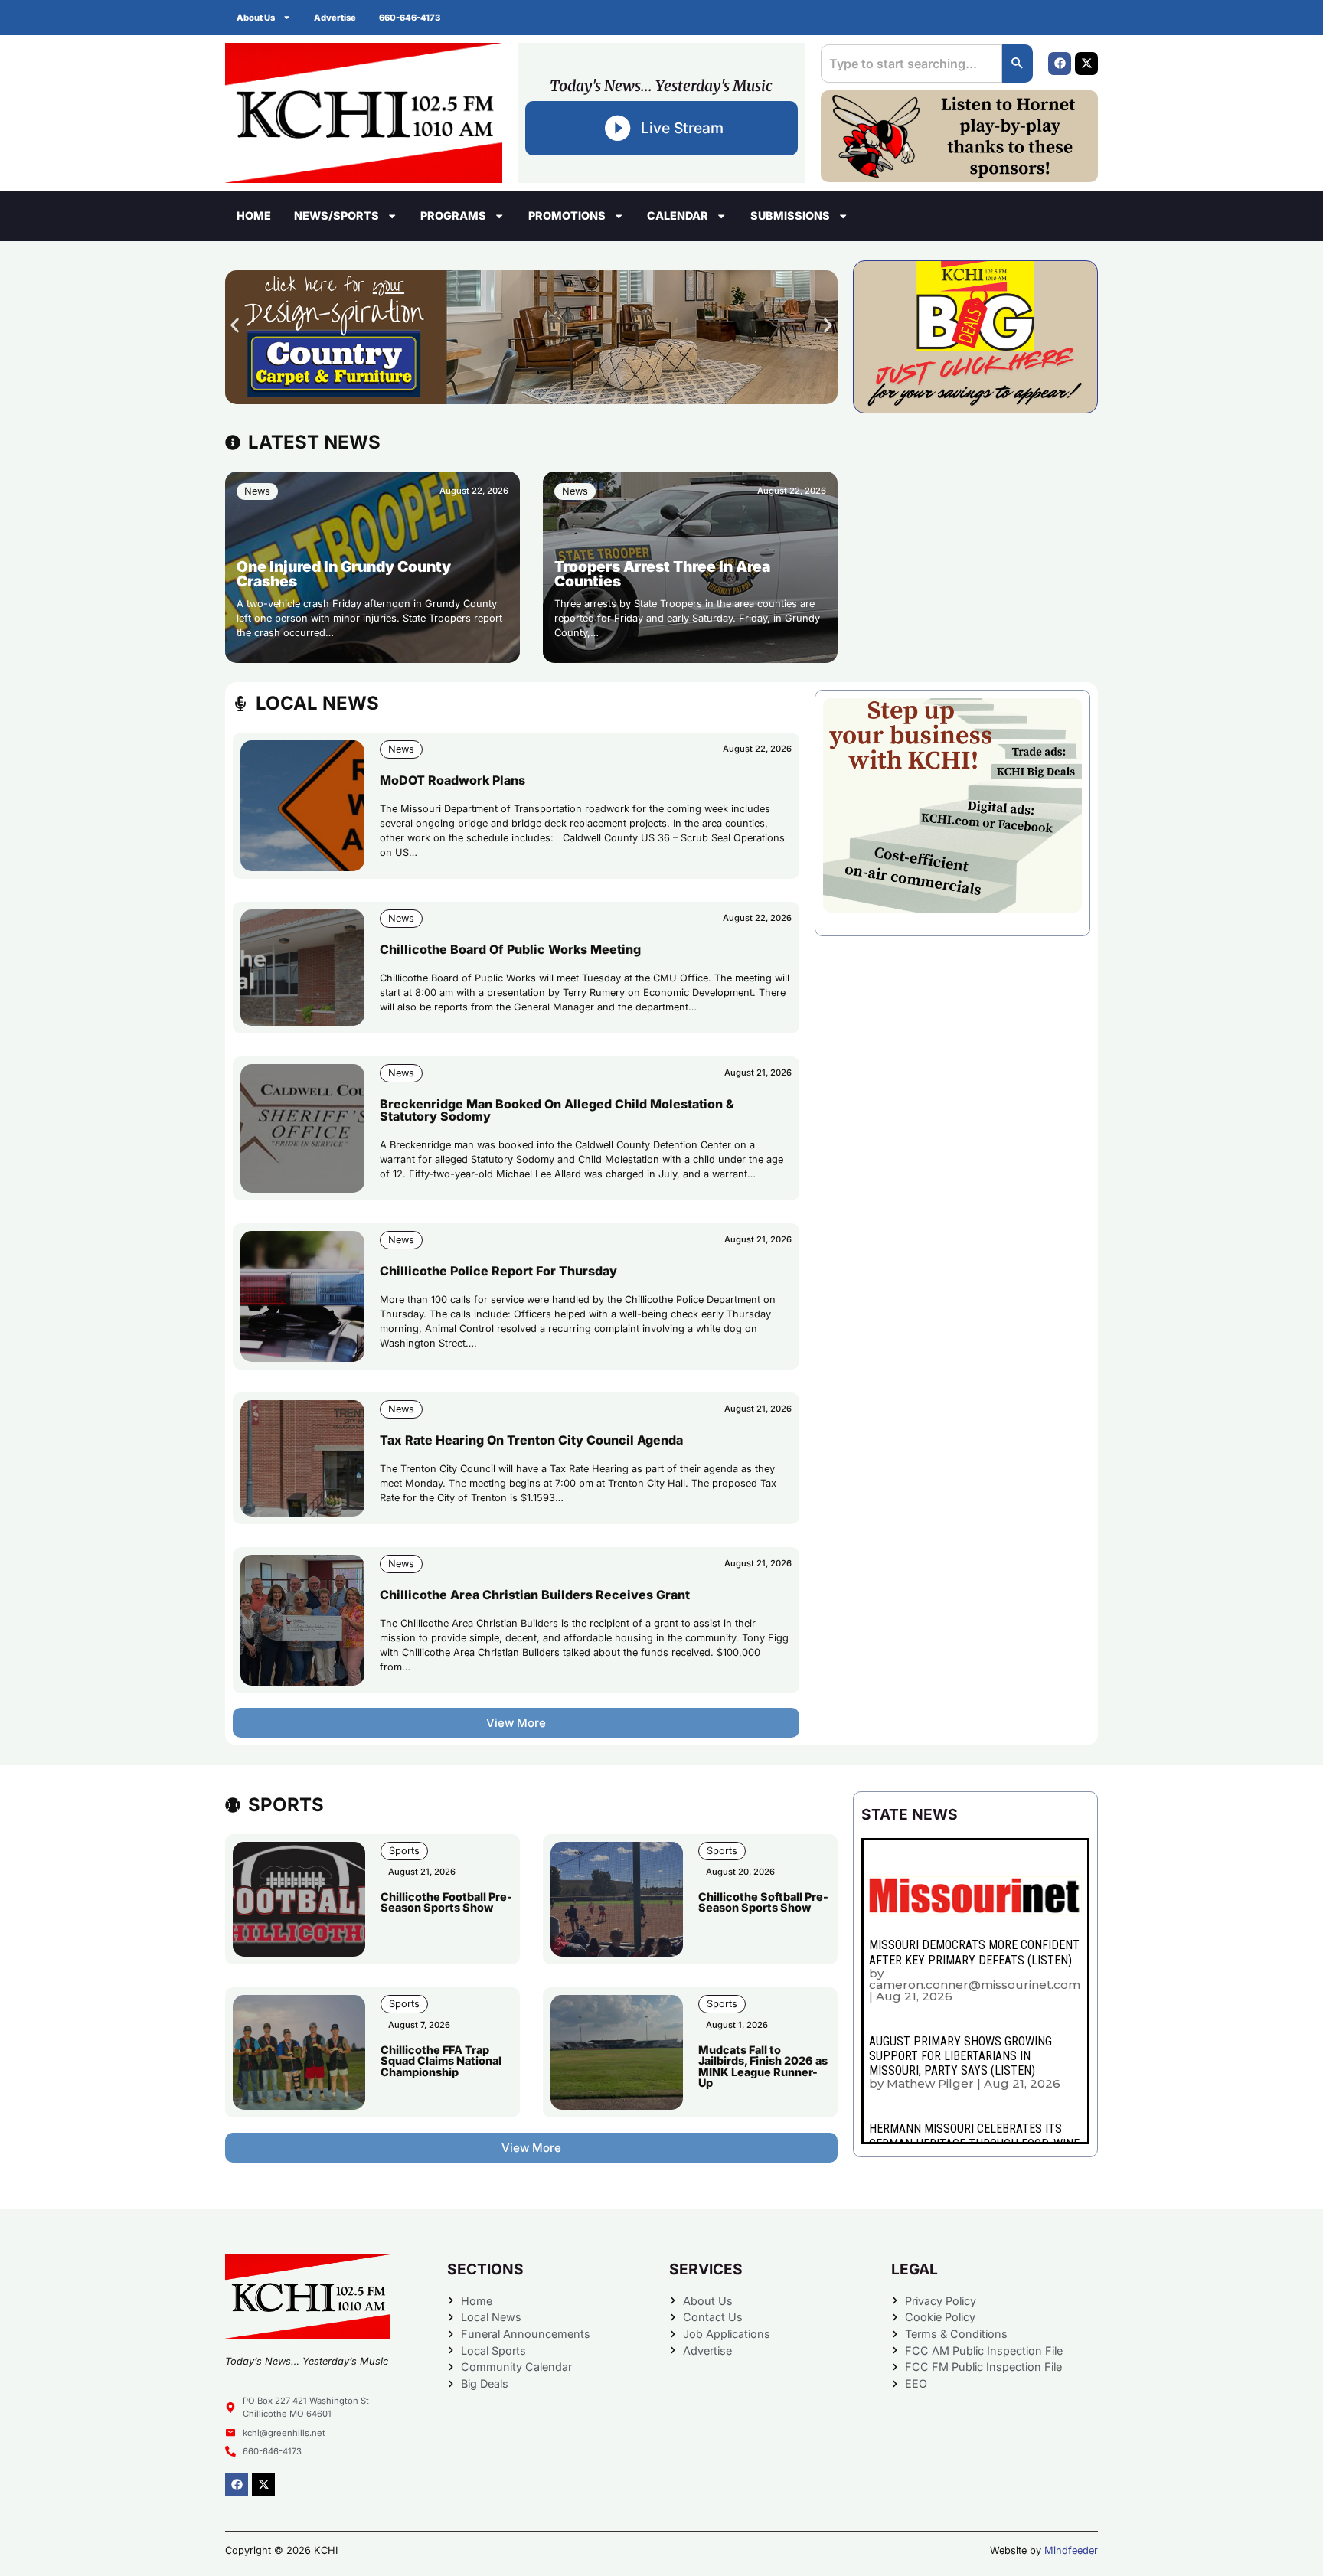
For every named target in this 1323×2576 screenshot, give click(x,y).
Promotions (567, 215)
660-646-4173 (410, 18)
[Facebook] (1060, 64)
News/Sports (336, 215)
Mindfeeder (1071, 2550)
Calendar (678, 215)
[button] (235, 326)
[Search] (1018, 64)
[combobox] (911, 64)
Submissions (790, 215)
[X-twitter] (1086, 64)
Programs (453, 215)
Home (254, 215)
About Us (256, 18)
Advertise (335, 18)
